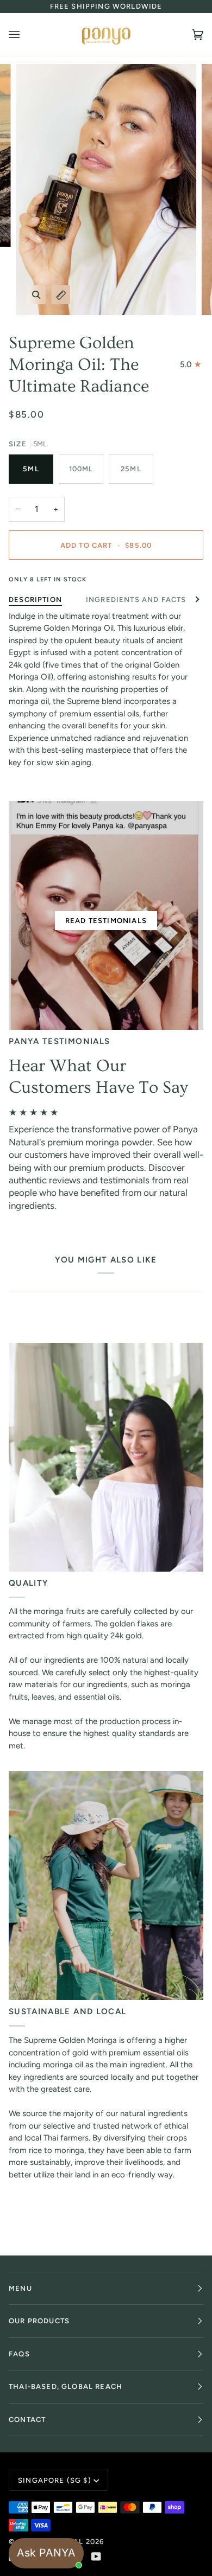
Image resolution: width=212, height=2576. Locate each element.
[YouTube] (96, 2556)
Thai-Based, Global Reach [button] (66, 2386)
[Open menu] (25, 34)
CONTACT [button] (27, 2420)
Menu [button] (20, 2288)
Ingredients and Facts (136, 600)
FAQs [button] (19, 2354)
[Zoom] (36, 295)
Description (35, 600)
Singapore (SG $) (55, 2480)
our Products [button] (39, 2321)
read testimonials (106, 921)
